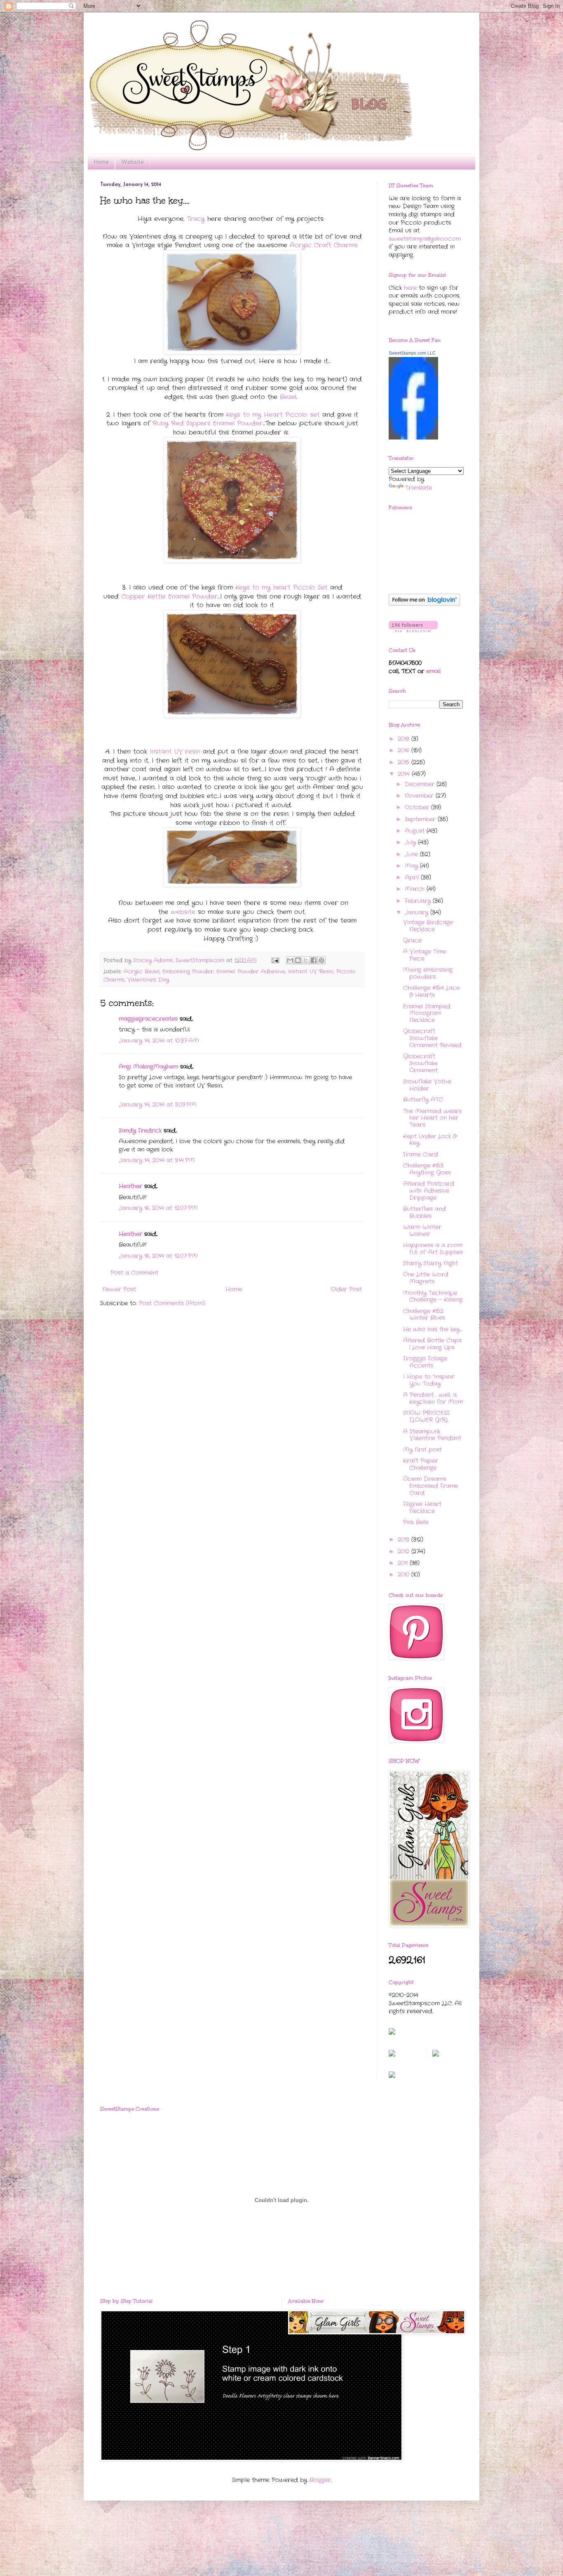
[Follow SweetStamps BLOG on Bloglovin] (424, 604)
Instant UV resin (175, 752)
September (421, 819)
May (412, 866)
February (419, 901)
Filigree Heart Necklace (422, 1508)
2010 (405, 1575)
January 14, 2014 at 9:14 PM (157, 1160)
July (411, 842)
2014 (405, 774)
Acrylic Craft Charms (324, 245)
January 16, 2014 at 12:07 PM (158, 1208)
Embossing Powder (188, 972)
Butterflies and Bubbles (425, 1212)
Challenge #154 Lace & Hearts (431, 991)
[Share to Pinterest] (321, 960)
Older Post (346, 1289)
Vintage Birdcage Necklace (428, 926)
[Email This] (290, 960)
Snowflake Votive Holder (427, 1085)
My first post (422, 1450)
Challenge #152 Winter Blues (424, 1315)
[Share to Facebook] (314, 960)
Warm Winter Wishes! (422, 1230)
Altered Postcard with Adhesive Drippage (429, 1191)
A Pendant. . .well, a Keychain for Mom (433, 1398)
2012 (405, 1551)
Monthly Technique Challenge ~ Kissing (433, 1296)
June (412, 854)
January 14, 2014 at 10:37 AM (159, 1041)
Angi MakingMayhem (148, 1067)
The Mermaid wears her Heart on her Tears (432, 1118)
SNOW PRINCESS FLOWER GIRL (426, 1416)
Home (101, 162)
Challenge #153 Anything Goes (427, 1169)
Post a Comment (134, 1273)
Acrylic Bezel (142, 972)
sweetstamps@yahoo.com (425, 239)
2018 (405, 739)
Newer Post (119, 1289)
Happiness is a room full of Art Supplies (433, 1249)
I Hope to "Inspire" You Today (429, 1380)
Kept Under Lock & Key (430, 1140)
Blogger (320, 2480)
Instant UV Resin (311, 972)
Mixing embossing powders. (428, 973)
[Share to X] (306, 960)
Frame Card (421, 1154)
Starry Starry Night (430, 1263)
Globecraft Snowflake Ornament (420, 1063)
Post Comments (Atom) (172, 1303)
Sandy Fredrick (140, 1131)
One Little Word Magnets (426, 1278)
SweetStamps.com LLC (412, 353)
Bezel (288, 397)
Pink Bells (416, 1522)
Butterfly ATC (423, 1100)
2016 (405, 750)
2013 (405, 1539)
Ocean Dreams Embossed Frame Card (430, 1486)
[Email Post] (275, 961)
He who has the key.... (433, 1329)
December (421, 784)
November (420, 796)
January (418, 912)
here (410, 288)
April (413, 877)
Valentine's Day (148, 980)
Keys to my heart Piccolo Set (281, 588)
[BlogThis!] (298, 960)
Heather (130, 1186)
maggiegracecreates (148, 1019)
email (433, 671)
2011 (404, 1563)
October (418, 807)
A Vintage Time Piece (425, 955)
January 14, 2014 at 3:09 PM (157, 1105)
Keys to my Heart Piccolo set (273, 415)
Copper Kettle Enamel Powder (169, 597)
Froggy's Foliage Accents (425, 1362)
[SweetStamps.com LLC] (413, 438)
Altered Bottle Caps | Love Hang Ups (432, 1344)
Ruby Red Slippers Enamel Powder (208, 423)
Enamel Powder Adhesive (251, 972)
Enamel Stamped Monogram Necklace (427, 1013)
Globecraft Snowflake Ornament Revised (432, 1038)
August (416, 831)
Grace (412, 940)
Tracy (196, 219)
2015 (405, 762)
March (416, 889)
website (183, 912)
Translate (419, 488)
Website (133, 162)
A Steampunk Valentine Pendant (432, 1435)
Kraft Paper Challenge (421, 1464)
